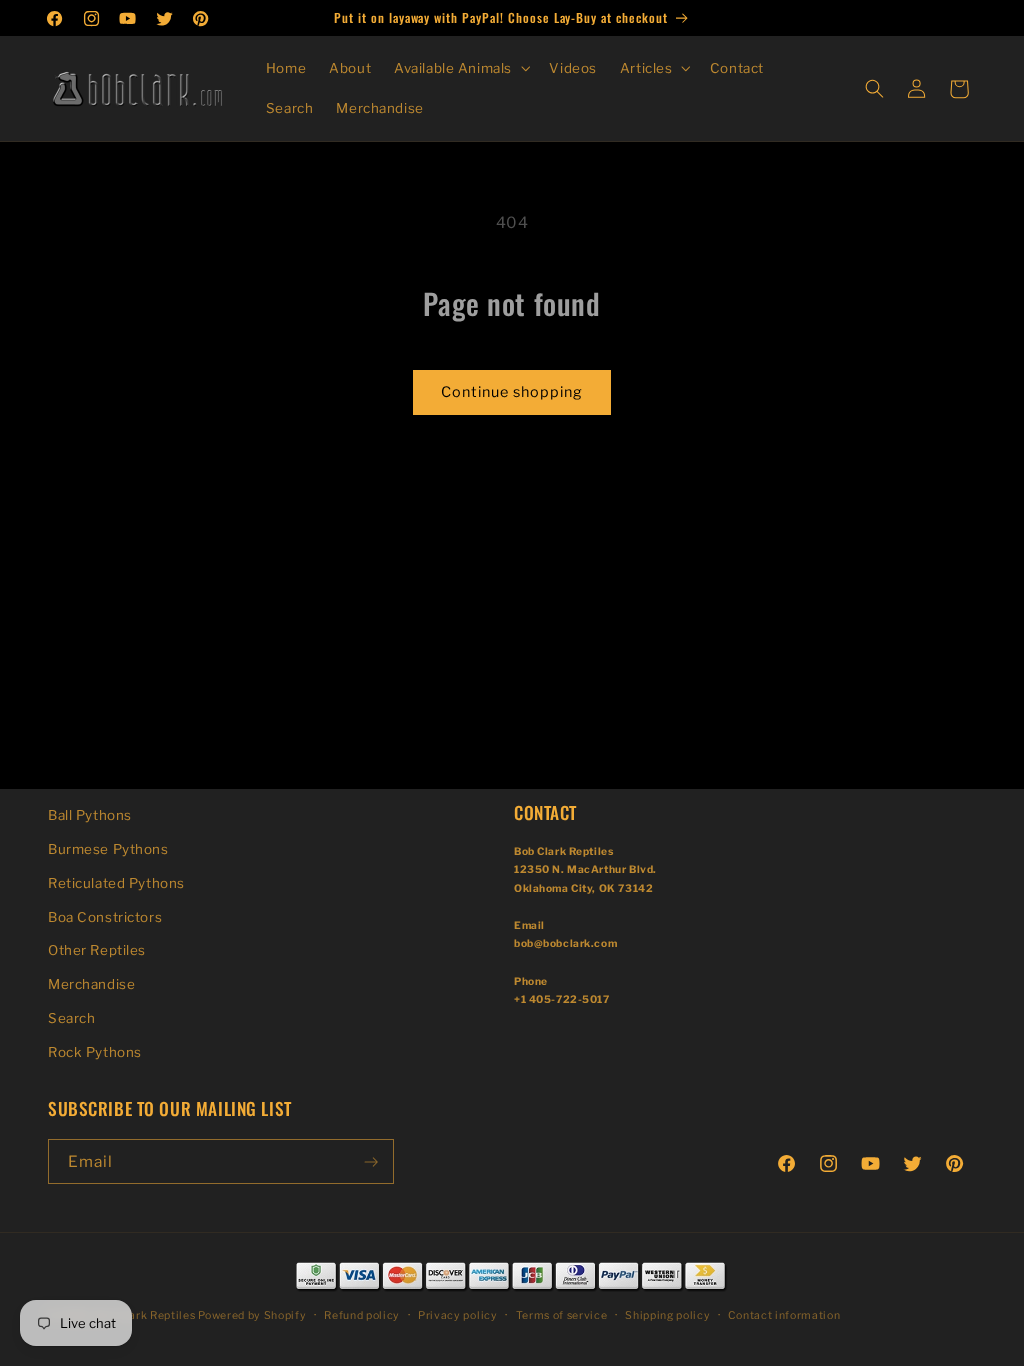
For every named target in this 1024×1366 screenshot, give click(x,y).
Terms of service (562, 1315)
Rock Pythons (95, 1052)
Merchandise (91, 984)
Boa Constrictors (105, 917)
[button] (460, 68)
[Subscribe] (371, 1161)
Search (71, 1018)
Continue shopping (511, 392)
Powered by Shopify (252, 1315)
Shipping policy (667, 1315)
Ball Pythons (90, 815)
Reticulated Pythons (116, 883)
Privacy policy (457, 1315)
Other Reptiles (97, 950)
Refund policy (362, 1315)
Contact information (784, 1315)
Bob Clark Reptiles (144, 1315)
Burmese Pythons (108, 849)
